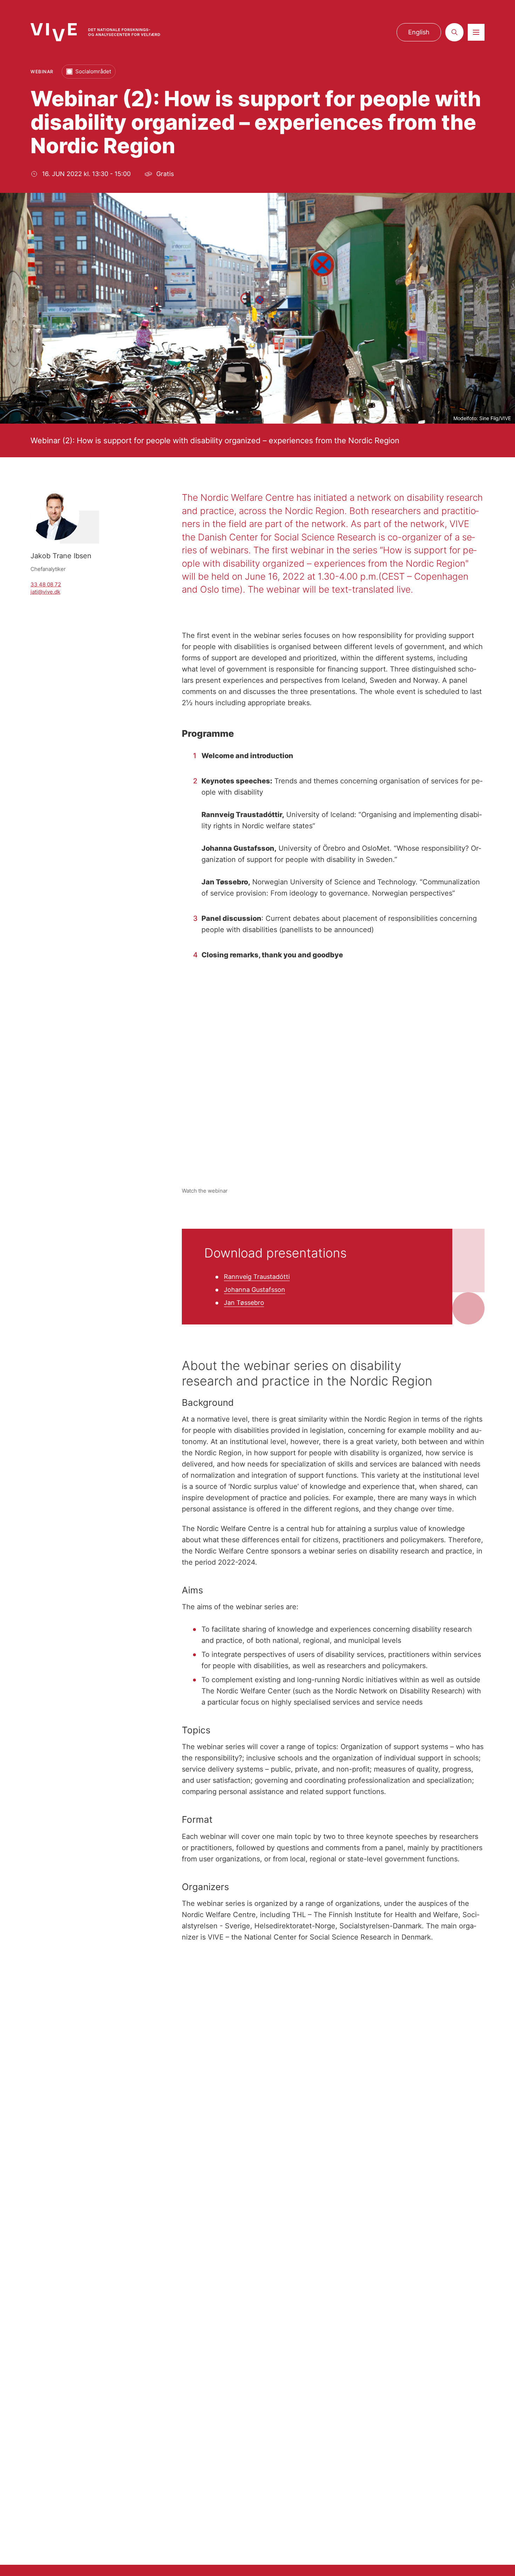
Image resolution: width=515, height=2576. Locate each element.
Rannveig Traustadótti (257, 1277)
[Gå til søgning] (454, 32)
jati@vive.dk (45, 592)
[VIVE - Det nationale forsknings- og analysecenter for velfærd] (95, 32)
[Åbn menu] (476, 32)
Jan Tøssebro (244, 1303)
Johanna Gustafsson (255, 1290)
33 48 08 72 (46, 584)
